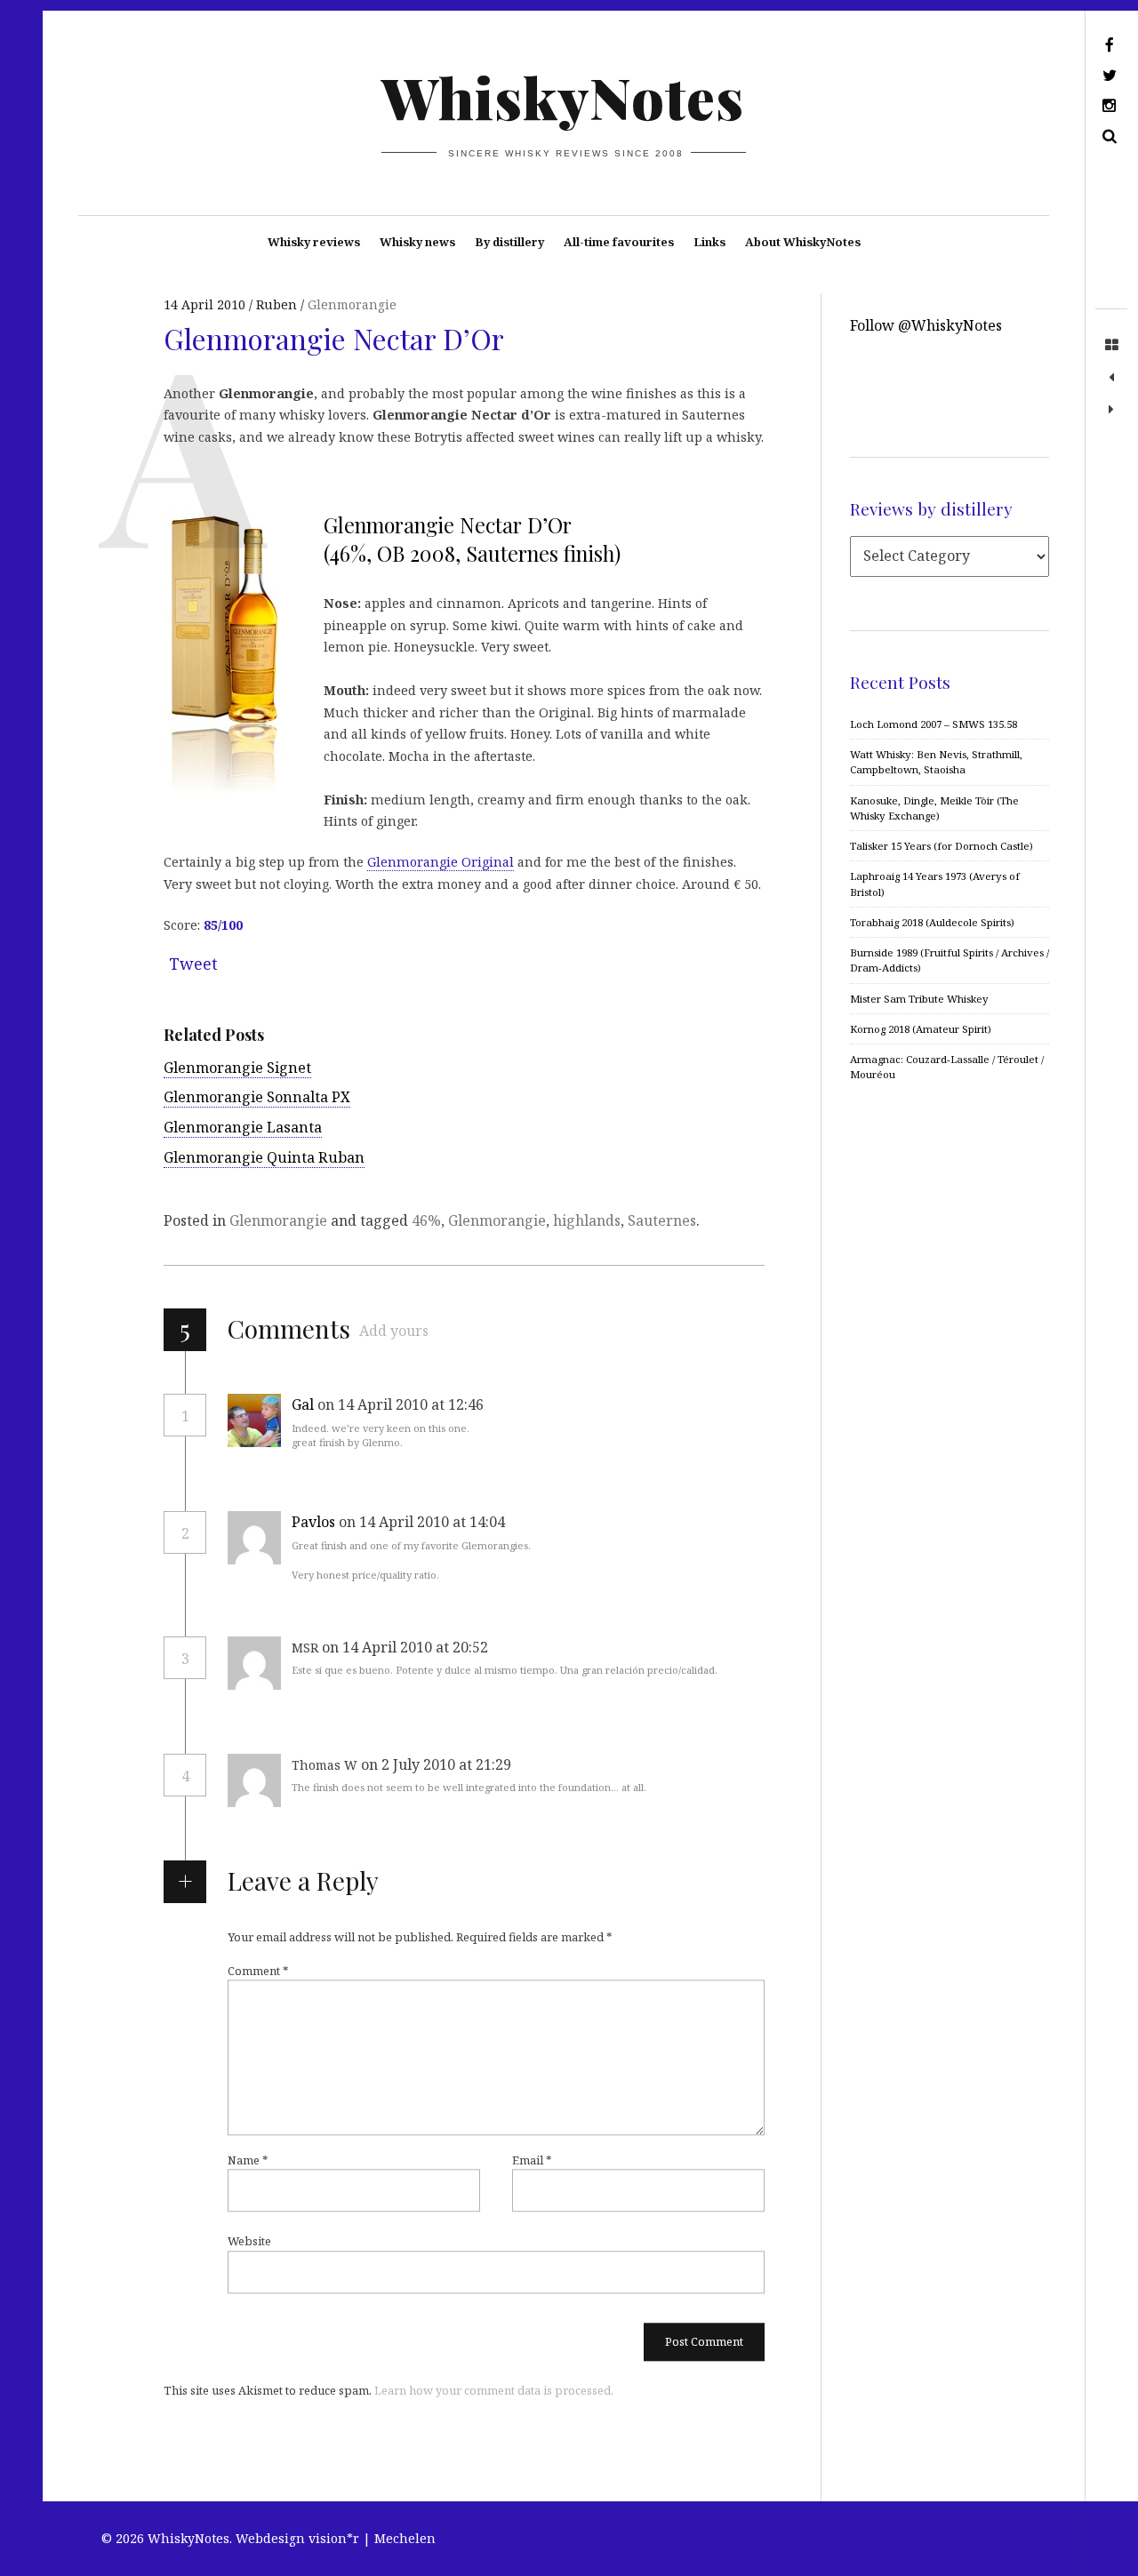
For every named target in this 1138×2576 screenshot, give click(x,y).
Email (532, 2161)
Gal (303, 1404)
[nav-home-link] (1111, 346)
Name (248, 2161)
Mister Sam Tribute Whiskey (919, 999)
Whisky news (417, 242)
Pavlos (313, 1522)
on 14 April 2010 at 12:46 (402, 1404)
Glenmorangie (352, 304)
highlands (587, 1220)
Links (709, 242)
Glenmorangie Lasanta (243, 1127)
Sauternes (662, 1220)
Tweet (193, 964)
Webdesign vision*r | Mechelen (336, 2538)
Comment (258, 1972)
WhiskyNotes (563, 96)
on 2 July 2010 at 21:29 (438, 1764)
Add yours (394, 1331)
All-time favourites (619, 242)
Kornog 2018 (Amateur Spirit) (921, 1029)
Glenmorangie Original (441, 862)
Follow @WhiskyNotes (926, 325)
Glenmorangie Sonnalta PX (257, 1097)
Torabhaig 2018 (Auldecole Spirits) (932, 922)
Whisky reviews (314, 242)
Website (249, 2242)
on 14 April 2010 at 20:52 (407, 1647)
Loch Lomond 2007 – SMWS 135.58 (934, 724)
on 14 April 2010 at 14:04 (424, 1522)
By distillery (509, 242)
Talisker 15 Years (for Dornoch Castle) (942, 846)
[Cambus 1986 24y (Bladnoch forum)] (1111, 410)
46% (426, 1220)
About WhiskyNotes (803, 242)
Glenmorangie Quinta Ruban (264, 1157)
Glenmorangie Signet (237, 1068)
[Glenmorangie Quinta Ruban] (1111, 378)
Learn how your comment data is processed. (494, 2391)
